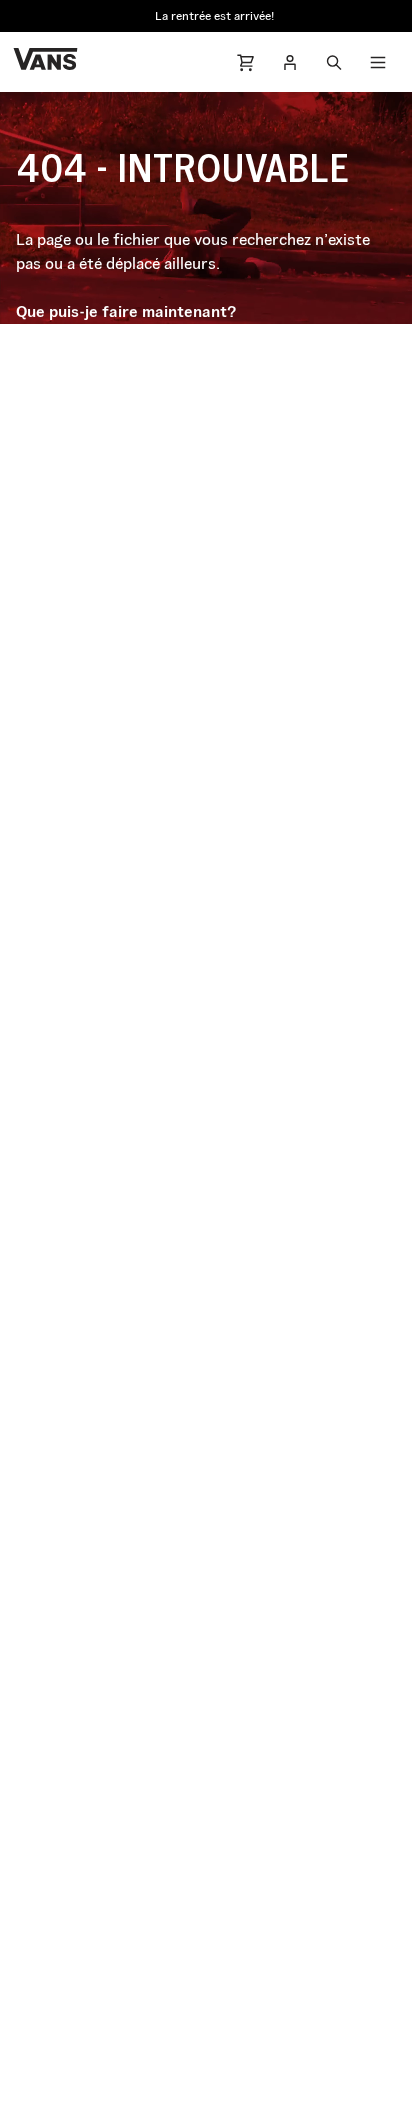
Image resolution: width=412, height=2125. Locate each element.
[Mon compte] (290, 62)
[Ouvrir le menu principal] (378, 62)
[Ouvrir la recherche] (334, 62)
